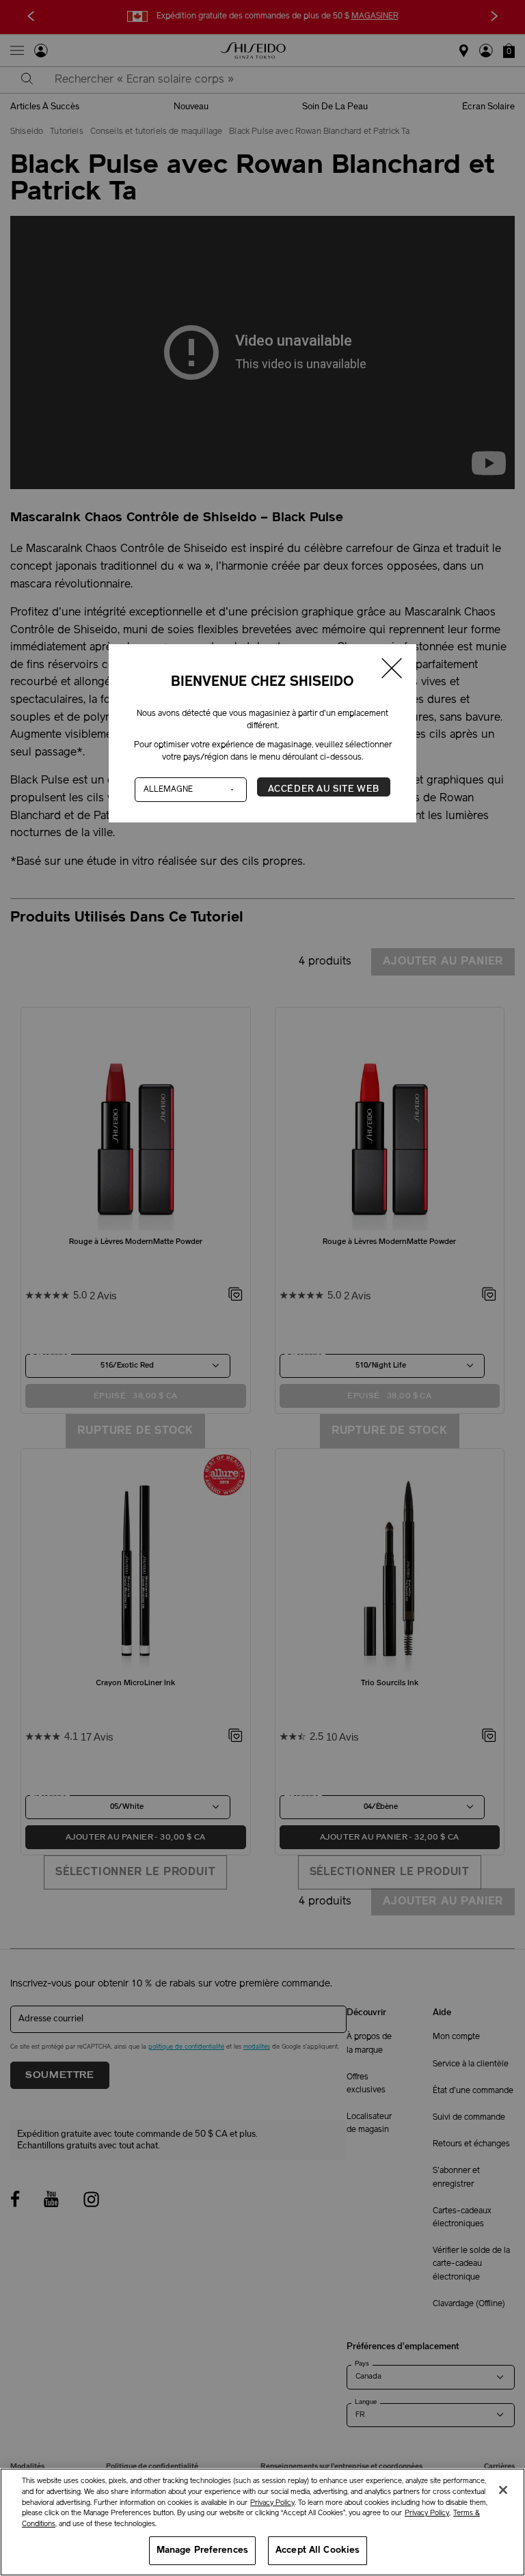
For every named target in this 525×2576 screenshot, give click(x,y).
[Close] (503, 2490)
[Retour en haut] (501, 2463)
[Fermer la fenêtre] (392, 670)
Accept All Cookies (318, 2550)
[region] (262, 2522)
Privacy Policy (272, 2503)
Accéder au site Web (324, 789)
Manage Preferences (202, 2550)
